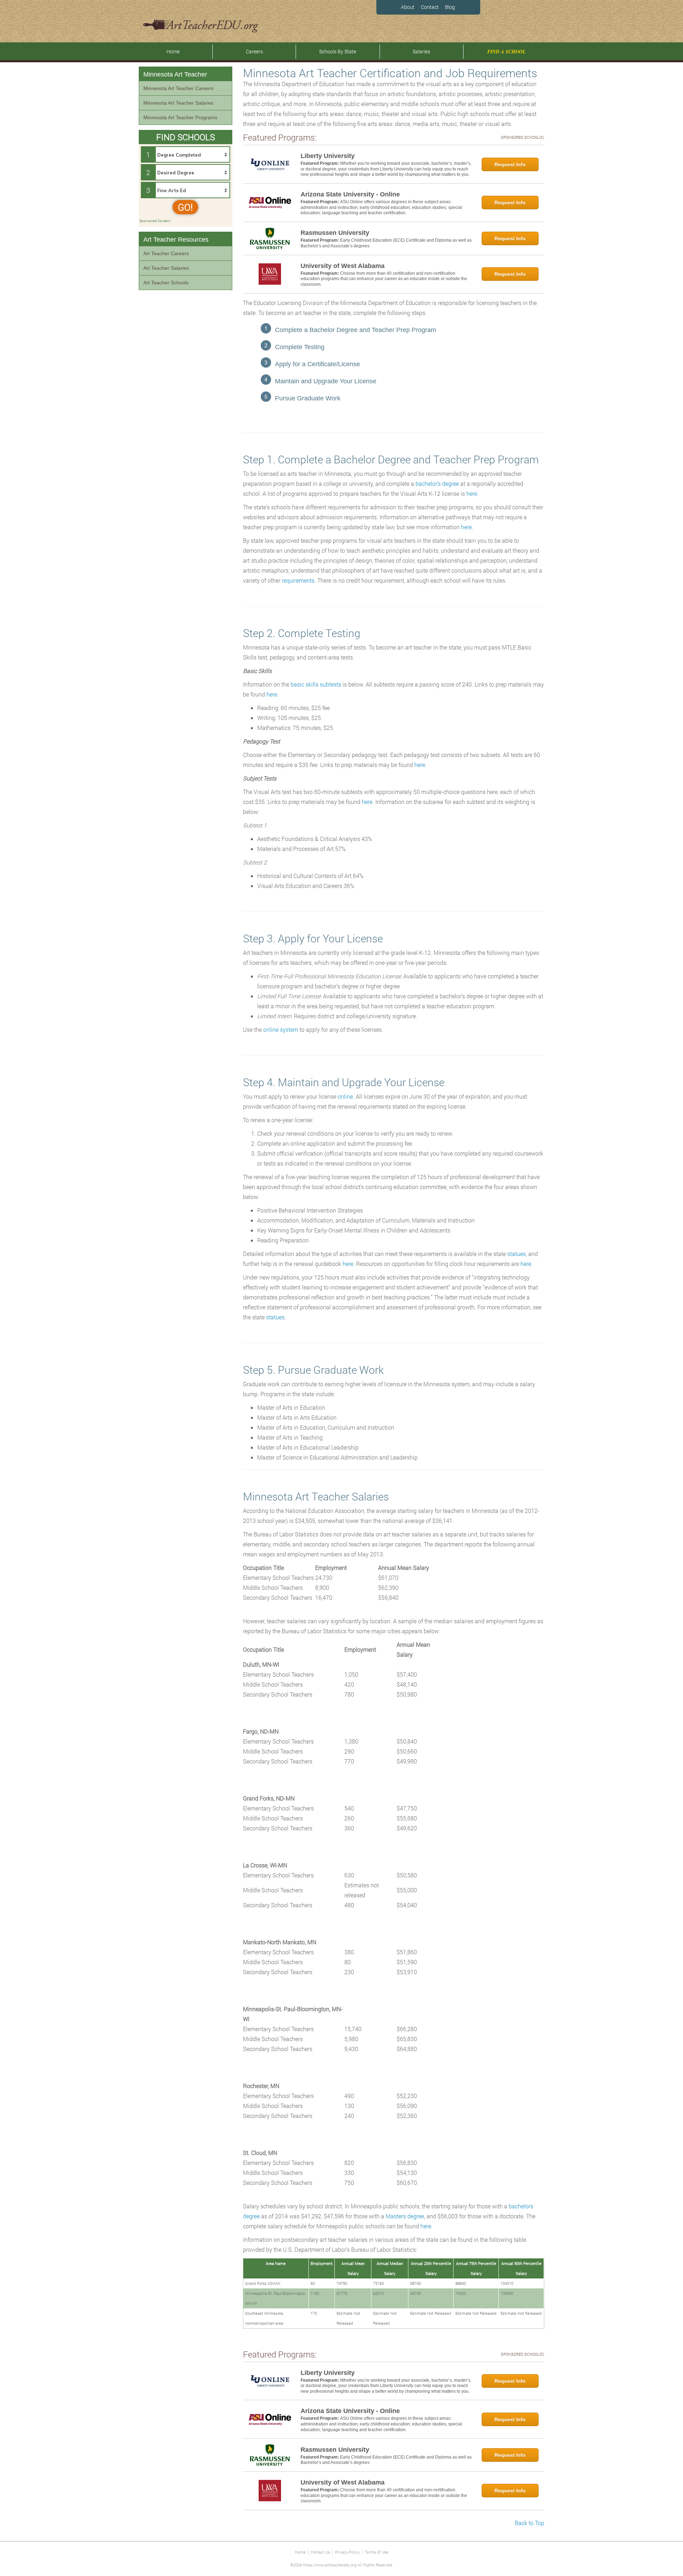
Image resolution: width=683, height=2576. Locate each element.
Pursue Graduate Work (308, 398)
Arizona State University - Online (350, 194)
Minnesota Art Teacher (175, 74)
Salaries (421, 51)
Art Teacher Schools (166, 283)
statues (517, 1254)
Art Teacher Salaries (166, 268)
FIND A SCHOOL (507, 52)
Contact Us (320, 2552)
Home (173, 51)
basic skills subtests (316, 684)
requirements (298, 580)
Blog (450, 7)
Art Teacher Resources (176, 240)
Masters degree (405, 2216)
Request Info (510, 164)
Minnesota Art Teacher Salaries (178, 103)
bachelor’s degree (436, 483)
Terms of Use (377, 2552)
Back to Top (530, 2523)
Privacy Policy (347, 2552)
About (408, 7)
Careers (254, 51)
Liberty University (328, 156)
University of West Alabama (343, 266)
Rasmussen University (335, 233)
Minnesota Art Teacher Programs (180, 117)
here (472, 493)
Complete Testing (300, 347)
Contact (430, 7)
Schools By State (338, 51)
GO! (185, 207)
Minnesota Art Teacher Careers (178, 88)
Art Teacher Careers (166, 253)
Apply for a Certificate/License (317, 364)
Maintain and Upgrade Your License (326, 381)
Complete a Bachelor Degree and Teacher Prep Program (356, 330)
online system (281, 1029)
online (345, 1096)
